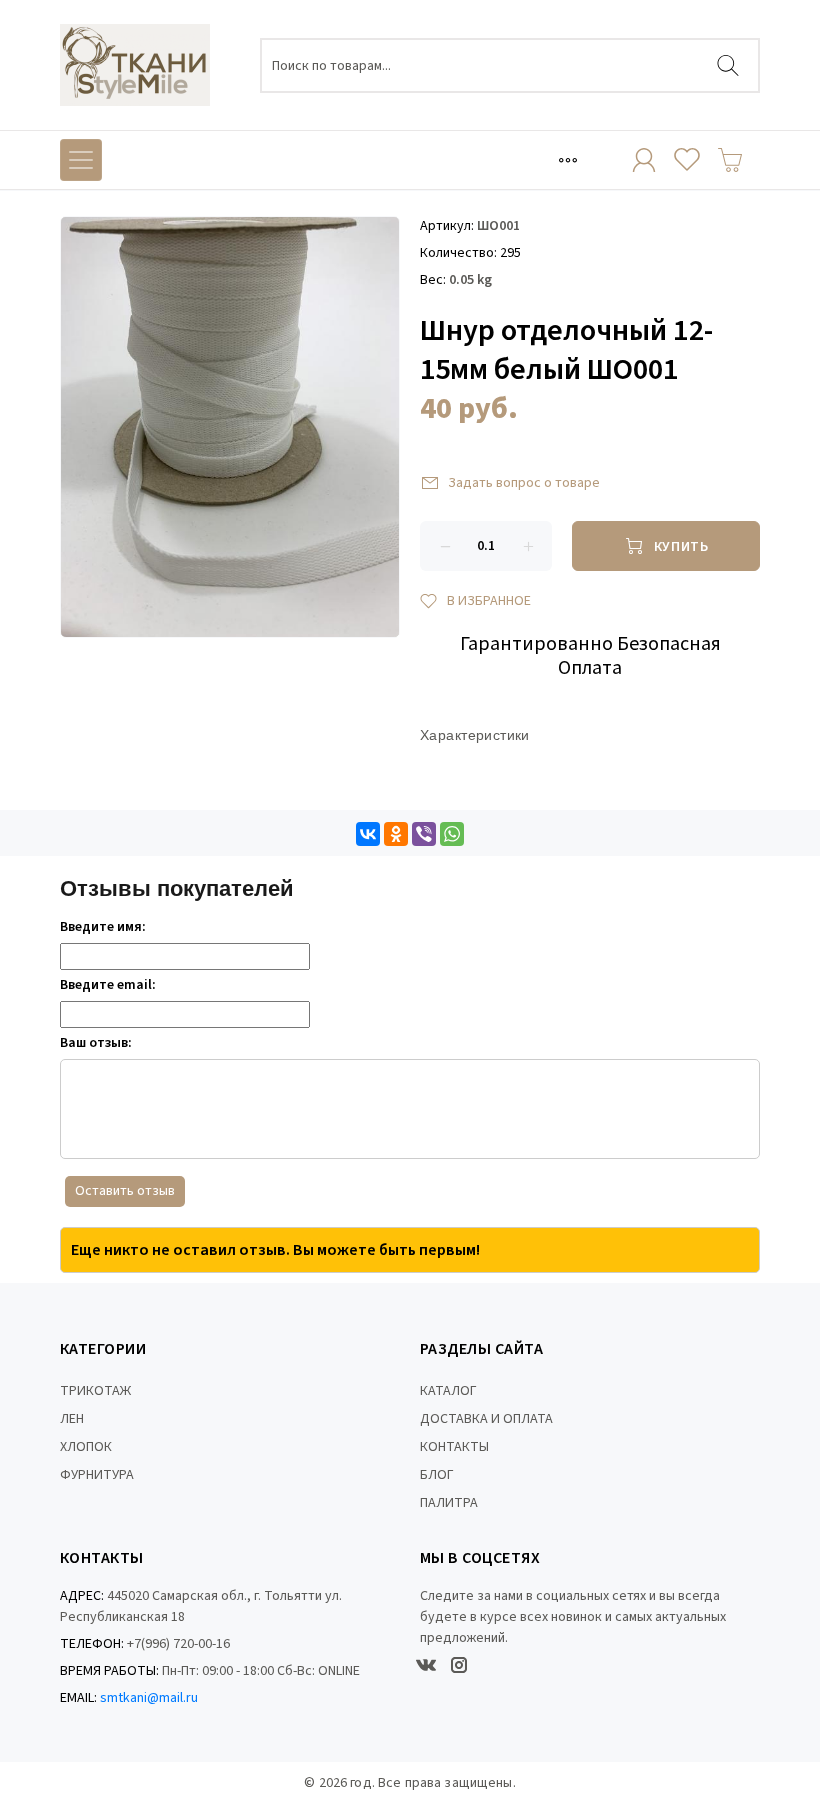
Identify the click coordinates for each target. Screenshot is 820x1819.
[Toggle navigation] (568, 160)
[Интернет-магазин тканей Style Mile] (135, 65)
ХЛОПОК (86, 1447)
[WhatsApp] (452, 834)
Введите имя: (103, 927)
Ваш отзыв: (96, 1043)
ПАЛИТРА (449, 1503)
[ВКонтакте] (368, 834)
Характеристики (475, 735)
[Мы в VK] (426, 1665)
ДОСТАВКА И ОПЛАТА (486, 1419)
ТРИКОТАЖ (95, 1391)
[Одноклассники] (396, 834)
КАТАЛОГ (448, 1391)
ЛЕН (72, 1419)
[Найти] (728, 65)
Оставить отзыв (125, 1191)
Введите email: (108, 985)
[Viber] (424, 834)
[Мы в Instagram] (459, 1665)
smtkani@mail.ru (149, 1698)
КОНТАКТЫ (454, 1447)
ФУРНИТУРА (97, 1475)
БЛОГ (437, 1475)
